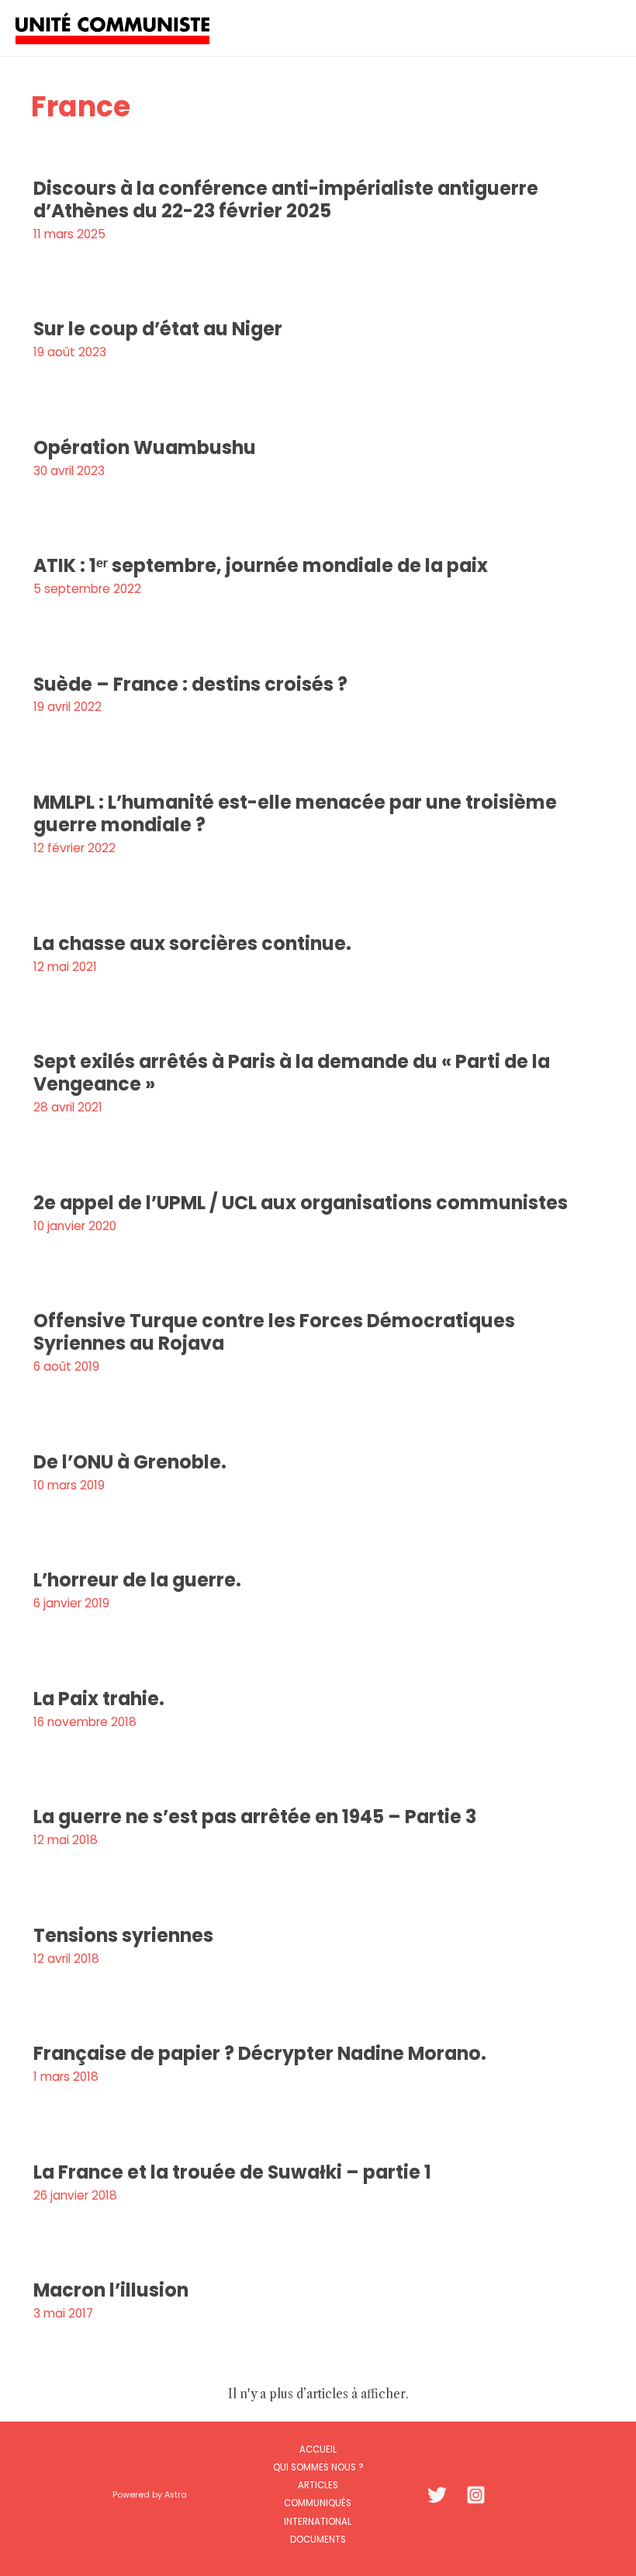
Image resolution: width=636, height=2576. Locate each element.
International (318, 2522)
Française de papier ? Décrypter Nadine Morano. (260, 2053)
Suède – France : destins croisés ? (190, 684)
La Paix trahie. (99, 1699)
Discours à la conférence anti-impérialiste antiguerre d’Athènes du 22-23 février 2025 (286, 199)
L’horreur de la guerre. (137, 1580)
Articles (318, 2485)
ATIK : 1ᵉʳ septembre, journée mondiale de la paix (261, 565)
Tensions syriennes (123, 1935)
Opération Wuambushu (145, 447)
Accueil (318, 2449)
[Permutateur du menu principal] (604, 28)
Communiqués (318, 2503)
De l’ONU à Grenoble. (130, 1462)
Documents (318, 2540)
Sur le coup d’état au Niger (158, 329)
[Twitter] (437, 2495)
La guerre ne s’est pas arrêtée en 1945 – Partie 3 (255, 1817)
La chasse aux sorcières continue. (192, 943)
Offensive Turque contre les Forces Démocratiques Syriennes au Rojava (274, 1332)
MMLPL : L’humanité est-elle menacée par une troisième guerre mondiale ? (295, 813)
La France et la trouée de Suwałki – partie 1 (232, 2172)
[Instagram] (476, 2495)
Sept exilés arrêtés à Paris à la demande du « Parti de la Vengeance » (292, 1073)
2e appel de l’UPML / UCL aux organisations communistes (301, 1203)
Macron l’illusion (111, 2290)
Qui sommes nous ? (318, 2467)
